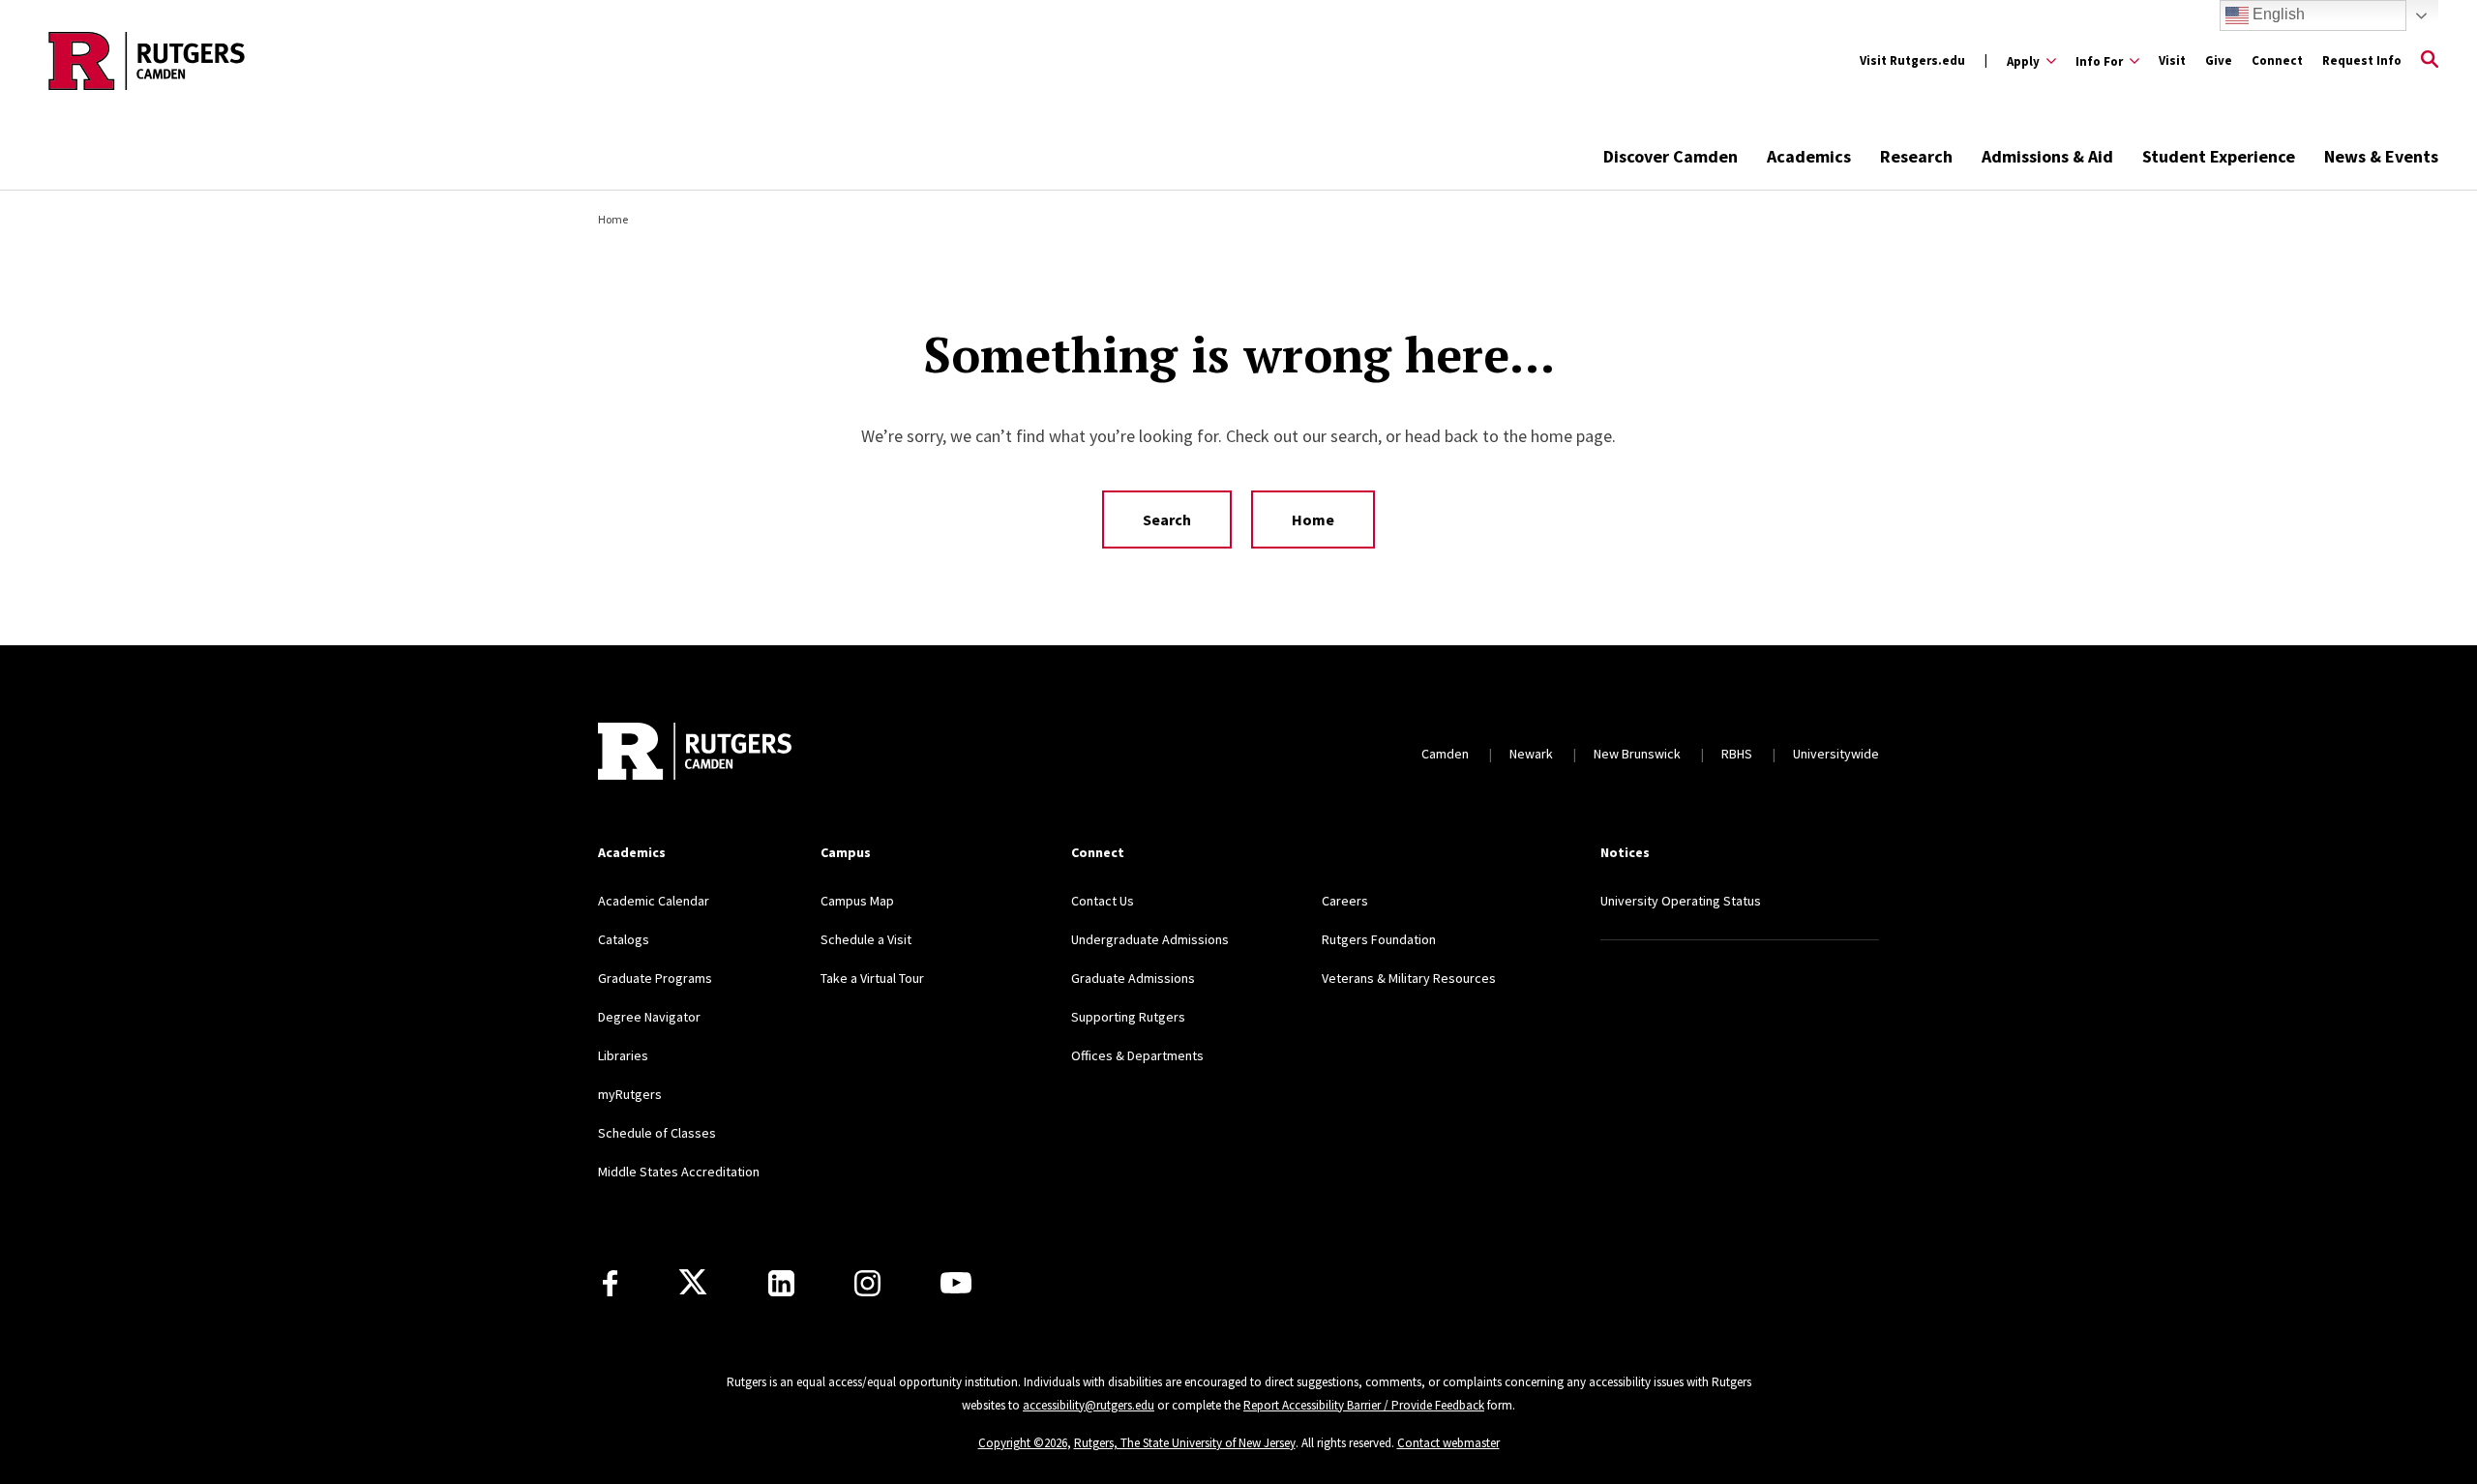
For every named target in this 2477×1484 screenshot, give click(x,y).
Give (2219, 60)
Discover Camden (1671, 156)
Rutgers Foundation (1379, 939)
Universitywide (1836, 754)
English (2277, 14)
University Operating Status (1681, 901)
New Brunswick (1637, 754)
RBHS (1737, 754)
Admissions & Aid (2047, 156)
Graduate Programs (655, 978)
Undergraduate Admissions (1150, 939)
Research (1916, 156)
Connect (2277, 60)
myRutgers (630, 1094)
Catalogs (624, 939)
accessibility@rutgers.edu (1089, 1405)
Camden (1445, 754)
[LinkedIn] (781, 1283)
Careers (1345, 901)
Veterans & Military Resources (1409, 978)
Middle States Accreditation (679, 1172)
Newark (1531, 754)
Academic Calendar (654, 901)
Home (613, 219)
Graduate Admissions (1133, 978)
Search (1167, 519)
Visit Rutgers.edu (1912, 60)
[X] (693, 1283)
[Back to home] (695, 754)
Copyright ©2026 (1023, 1443)
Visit (2172, 60)
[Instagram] (867, 1283)
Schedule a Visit (866, 939)
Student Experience (2219, 156)
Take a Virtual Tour (872, 978)
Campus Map (857, 901)
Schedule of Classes (657, 1133)
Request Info (2362, 60)
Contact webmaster (1448, 1443)
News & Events (2381, 156)
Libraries (623, 1055)
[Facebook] (610, 1283)
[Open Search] (2430, 61)
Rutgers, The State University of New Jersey (1185, 1443)
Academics (1809, 156)
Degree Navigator (649, 1017)
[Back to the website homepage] (147, 61)
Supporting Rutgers (1128, 1017)
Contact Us (1103, 901)
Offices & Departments (1137, 1055)
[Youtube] (956, 1283)
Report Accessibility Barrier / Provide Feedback (1364, 1405)
